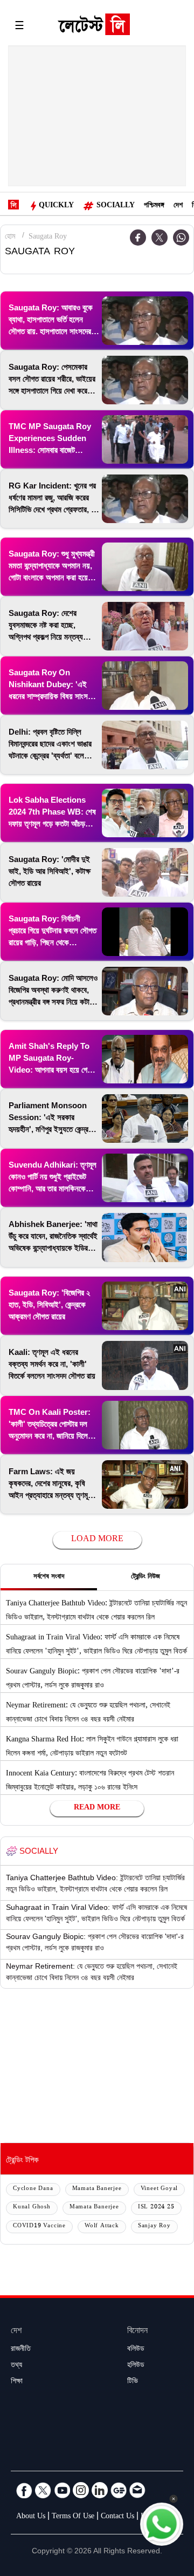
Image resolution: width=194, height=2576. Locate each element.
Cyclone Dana (33, 2189)
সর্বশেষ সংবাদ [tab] (49, 1577)
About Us (31, 2517)
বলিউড (136, 2350)
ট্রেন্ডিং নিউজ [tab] (145, 1577)
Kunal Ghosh (32, 2208)
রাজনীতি (21, 2350)
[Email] (137, 2490)
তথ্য (16, 2366)
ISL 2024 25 (156, 2208)
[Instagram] (81, 2490)
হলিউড (136, 2366)
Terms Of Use (73, 2517)
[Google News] (119, 2490)
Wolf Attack (102, 2226)
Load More (97, 1540)
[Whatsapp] (181, 238)
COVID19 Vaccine (39, 2226)
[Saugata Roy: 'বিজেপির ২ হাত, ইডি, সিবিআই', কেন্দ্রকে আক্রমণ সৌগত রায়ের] (145, 1306)
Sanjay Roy (154, 2226)
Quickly (56, 206)
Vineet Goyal (160, 2189)
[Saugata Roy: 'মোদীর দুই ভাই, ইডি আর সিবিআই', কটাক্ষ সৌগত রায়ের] (145, 872)
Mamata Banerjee (97, 2189)
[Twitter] (160, 238)
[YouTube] (62, 2490)
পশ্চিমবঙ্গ (154, 206)
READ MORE (97, 1808)
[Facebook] (24, 2490)
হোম (10, 238)
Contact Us (117, 2517)
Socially (116, 206)
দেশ (178, 206)
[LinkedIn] (100, 2490)
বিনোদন (137, 2332)
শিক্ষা (17, 2382)
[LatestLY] (94, 27)
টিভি (133, 2382)
